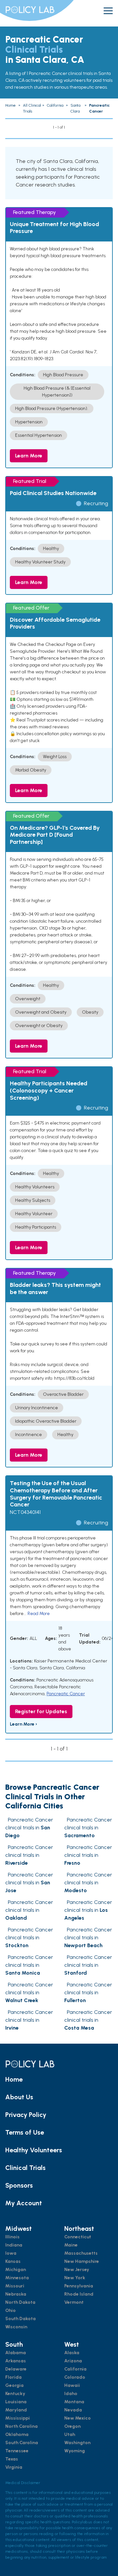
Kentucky (15, 2394)
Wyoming (75, 2451)
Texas (12, 2459)
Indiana (14, 2245)
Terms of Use (25, 2132)
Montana (74, 2402)
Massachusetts (81, 2253)
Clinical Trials (25, 2168)
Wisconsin (16, 2327)
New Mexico (78, 2418)
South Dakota (20, 2319)
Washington (77, 2443)
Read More (39, 1614)
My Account (24, 2203)
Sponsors (19, 2185)
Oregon (72, 2426)
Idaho (71, 2394)
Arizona (73, 2361)
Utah (70, 2434)
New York (75, 2278)
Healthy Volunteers (34, 2150)
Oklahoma (17, 2434)
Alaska (72, 2353)
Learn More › (23, 1724)
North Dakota (20, 2302)
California (75, 2369)
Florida (13, 2377)
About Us (19, 2097)
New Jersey (77, 2270)
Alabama (16, 2353)
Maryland (16, 2410)
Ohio (10, 2310)
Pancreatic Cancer (66, 1694)
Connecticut (78, 2237)
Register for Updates (41, 1711)
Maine (71, 2245)
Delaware (16, 2369)
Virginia (14, 2467)
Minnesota (17, 2278)
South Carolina (22, 2443)
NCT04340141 (25, 1512)
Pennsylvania (79, 2286)
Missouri (15, 2286)
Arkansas (16, 2361)
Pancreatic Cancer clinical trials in (29, 1828)
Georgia (14, 2385)
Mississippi (18, 2418)
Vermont (74, 2302)
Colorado (75, 2377)
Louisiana (16, 2402)
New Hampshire (82, 2261)
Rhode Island (79, 2294)
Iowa (11, 2253)
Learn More (29, 456)
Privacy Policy (26, 2115)
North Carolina (21, 2426)
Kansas (13, 2261)
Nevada (73, 2410)
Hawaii (72, 2385)
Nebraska (16, 2294)
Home (14, 2079)
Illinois (12, 2237)
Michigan (16, 2270)
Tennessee (17, 2451)
